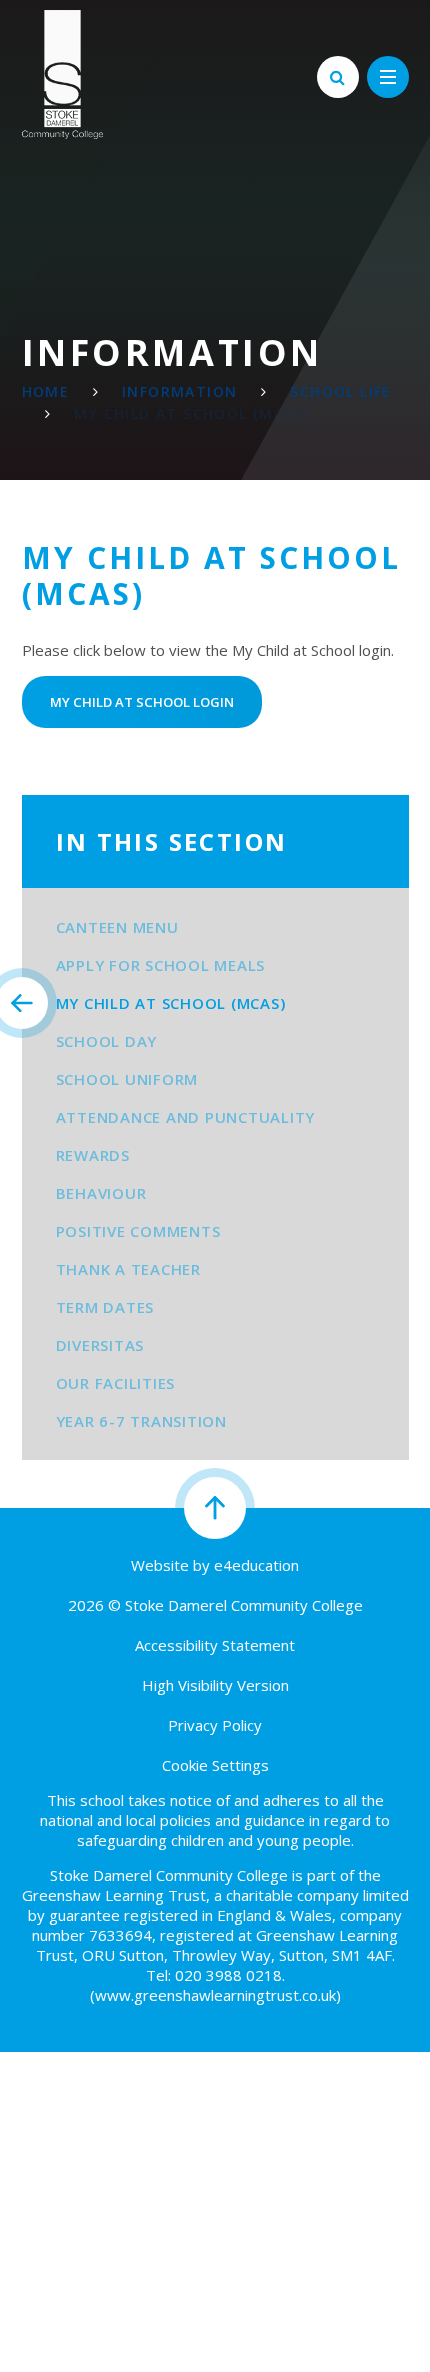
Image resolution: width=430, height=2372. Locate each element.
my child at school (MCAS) (191, 413)
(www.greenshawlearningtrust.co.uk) (215, 1995)
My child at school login (142, 702)
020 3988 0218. (230, 1975)
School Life (340, 391)
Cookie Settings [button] (215, 1765)
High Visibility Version (215, 1685)
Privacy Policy (215, 1725)
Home (46, 391)
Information (179, 391)
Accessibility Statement (215, 1645)
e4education (256, 1565)
